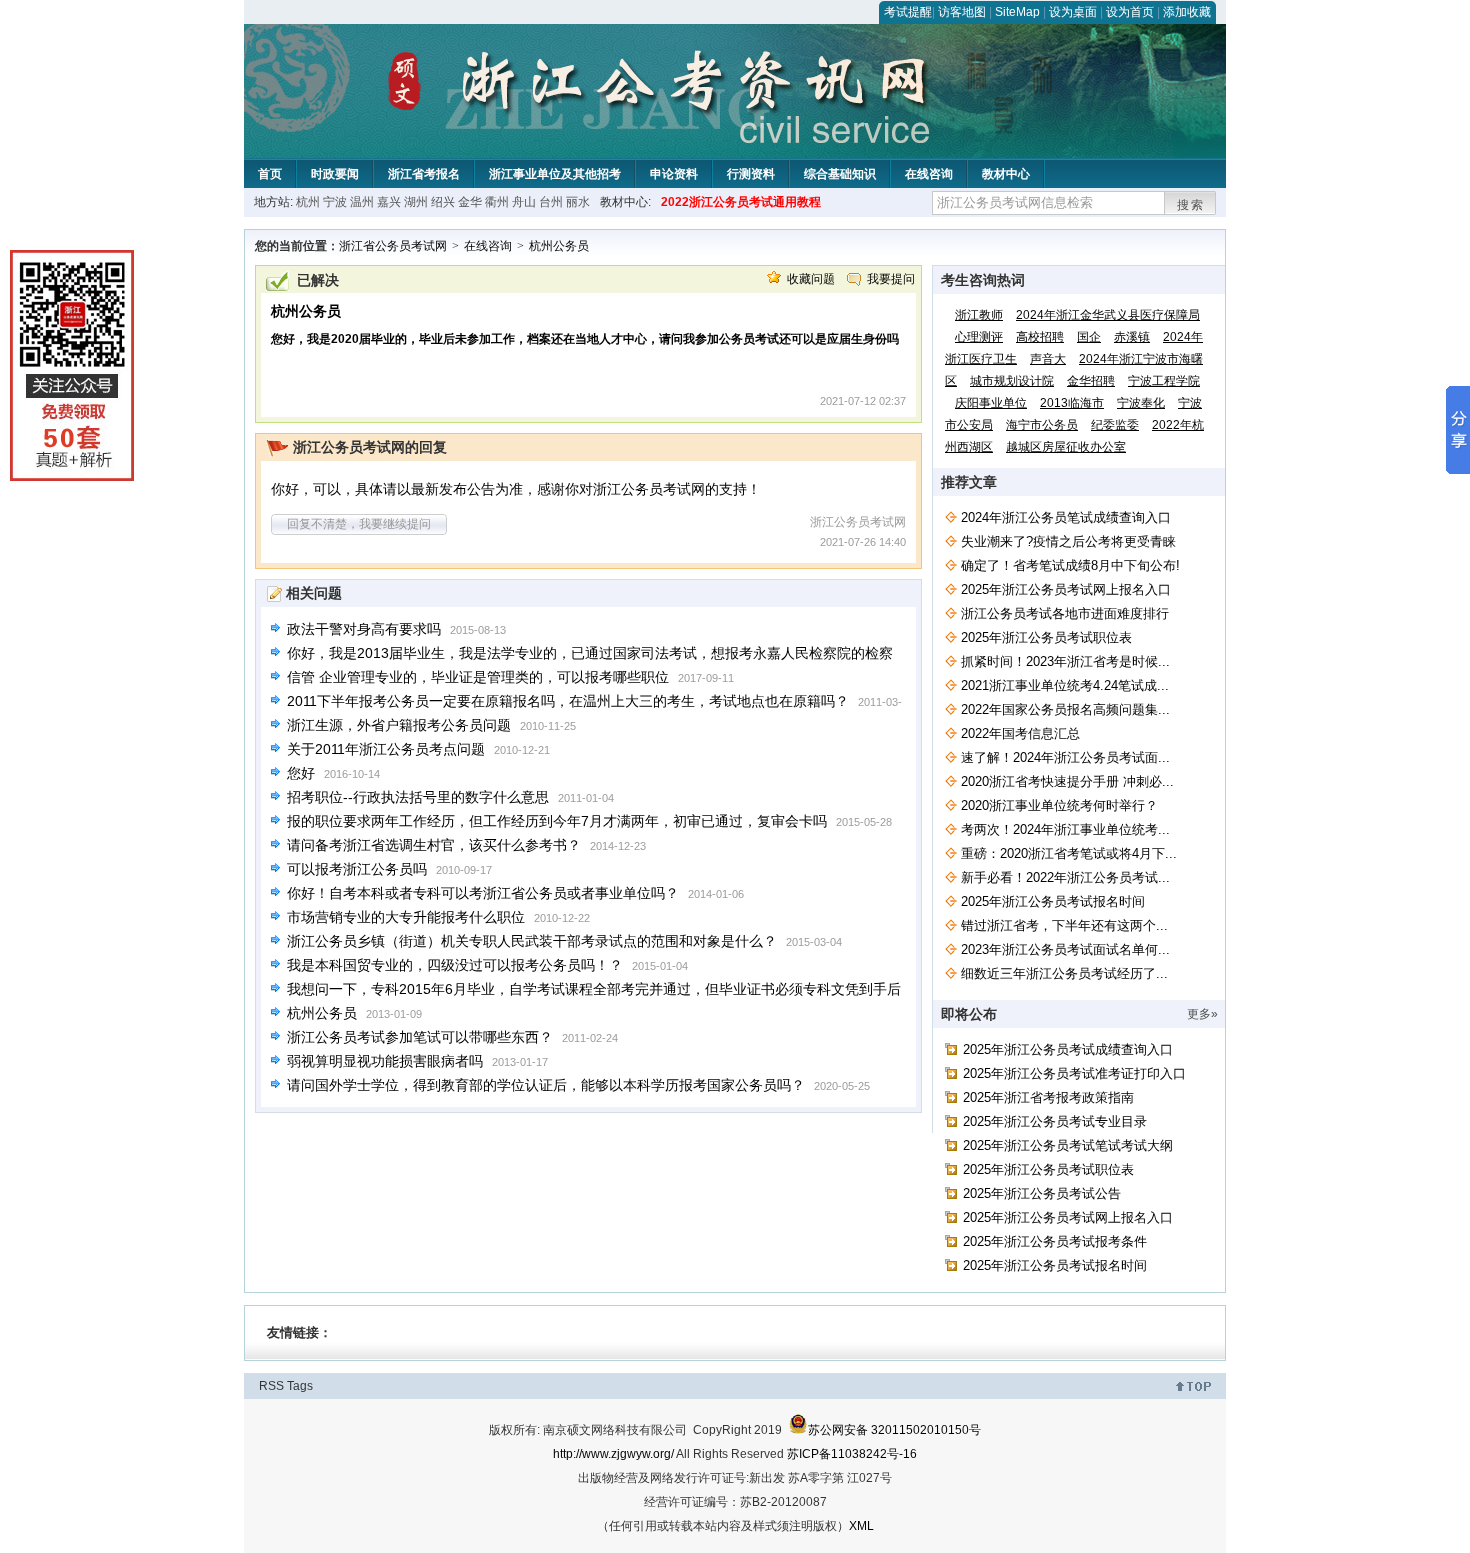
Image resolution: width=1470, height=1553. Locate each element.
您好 (301, 773)
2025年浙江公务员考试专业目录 (1055, 1121)
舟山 (524, 202)
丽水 (578, 202)
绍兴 (443, 202)
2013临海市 (1072, 403)
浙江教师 (979, 315)
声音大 (1048, 359)
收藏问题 (811, 279)
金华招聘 (1091, 381)
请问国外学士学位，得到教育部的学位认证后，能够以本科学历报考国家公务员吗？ (546, 1085)
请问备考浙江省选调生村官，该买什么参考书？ (434, 845)
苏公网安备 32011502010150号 (894, 1430)
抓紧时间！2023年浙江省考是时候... (1065, 661)
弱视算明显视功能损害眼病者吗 (385, 1061)
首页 (270, 174)
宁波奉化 (1141, 403)
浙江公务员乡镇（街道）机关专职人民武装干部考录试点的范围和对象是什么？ (532, 941)
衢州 (497, 202)
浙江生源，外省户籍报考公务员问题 (399, 725)
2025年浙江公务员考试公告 (1042, 1193)
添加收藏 (1187, 12)
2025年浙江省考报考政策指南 (1048, 1097)
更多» (1202, 1014)
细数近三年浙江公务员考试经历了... (1064, 973)
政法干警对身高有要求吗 (364, 629)
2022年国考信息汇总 (1020, 733)
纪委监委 (1115, 425)
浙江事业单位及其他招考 (555, 174)
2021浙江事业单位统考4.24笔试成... (1065, 685)
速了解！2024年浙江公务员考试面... (1065, 757)
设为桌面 (1073, 12)
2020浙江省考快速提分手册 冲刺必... (1067, 781)
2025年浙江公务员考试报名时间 (1053, 901)
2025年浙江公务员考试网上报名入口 (1066, 589)
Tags (300, 1386)
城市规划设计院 (1012, 381)
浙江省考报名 (424, 174)
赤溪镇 (1132, 337)
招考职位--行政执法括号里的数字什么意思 (418, 797)
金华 (470, 202)
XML (861, 1526)
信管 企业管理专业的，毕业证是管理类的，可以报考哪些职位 (478, 677)
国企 (1089, 337)
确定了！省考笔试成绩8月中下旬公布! (1070, 565)
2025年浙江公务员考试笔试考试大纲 (1068, 1145)
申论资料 (674, 174)
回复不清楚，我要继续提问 (359, 524)
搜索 (1191, 205)
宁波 (335, 202)
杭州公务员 (559, 246)
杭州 (308, 202)
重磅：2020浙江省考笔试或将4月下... (1069, 853)
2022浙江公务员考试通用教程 (741, 202)
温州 (362, 202)
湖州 (416, 202)
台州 (551, 202)
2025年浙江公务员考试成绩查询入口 (1068, 1049)
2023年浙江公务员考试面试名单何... (1065, 949)
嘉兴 (389, 202)
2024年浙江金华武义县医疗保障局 (1108, 315)
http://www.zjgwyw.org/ (613, 1454)
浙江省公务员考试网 (393, 246)
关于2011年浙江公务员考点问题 (386, 749)
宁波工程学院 (1164, 381)
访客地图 (962, 12)
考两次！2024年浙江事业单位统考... (1065, 829)
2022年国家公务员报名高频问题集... (1065, 709)
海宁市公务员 (1042, 425)
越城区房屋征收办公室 (1066, 447)
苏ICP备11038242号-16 (852, 1454)
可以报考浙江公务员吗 (357, 869)
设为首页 (1130, 12)
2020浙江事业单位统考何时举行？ (1059, 805)
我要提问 (891, 279)
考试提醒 (908, 12)
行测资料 (751, 174)
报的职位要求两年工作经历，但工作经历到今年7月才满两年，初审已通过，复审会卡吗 (557, 821)
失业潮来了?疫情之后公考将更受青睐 (1068, 541)
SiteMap (1017, 12)
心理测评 (979, 337)
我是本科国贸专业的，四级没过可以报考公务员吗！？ (455, 965)
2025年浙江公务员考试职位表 (1046, 637)
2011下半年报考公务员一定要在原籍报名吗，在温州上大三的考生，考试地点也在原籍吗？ (568, 701)
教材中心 (1006, 174)
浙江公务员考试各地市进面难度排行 (1065, 613)
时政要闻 (335, 174)
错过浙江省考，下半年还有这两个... (1064, 925)
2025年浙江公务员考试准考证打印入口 (1074, 1073)
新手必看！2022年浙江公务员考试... (1065, 877)
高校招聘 (1040, 337)
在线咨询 (929, 174)
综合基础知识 (840, 174)
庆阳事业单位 (991, 403)
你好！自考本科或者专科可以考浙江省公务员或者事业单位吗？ (483, 893)
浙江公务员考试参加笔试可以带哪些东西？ (420, 1037)
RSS (271, 1386)
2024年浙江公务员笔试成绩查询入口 (1066, 517)
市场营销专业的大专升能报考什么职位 (406, 917)
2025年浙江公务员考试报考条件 (1055, 1241)
